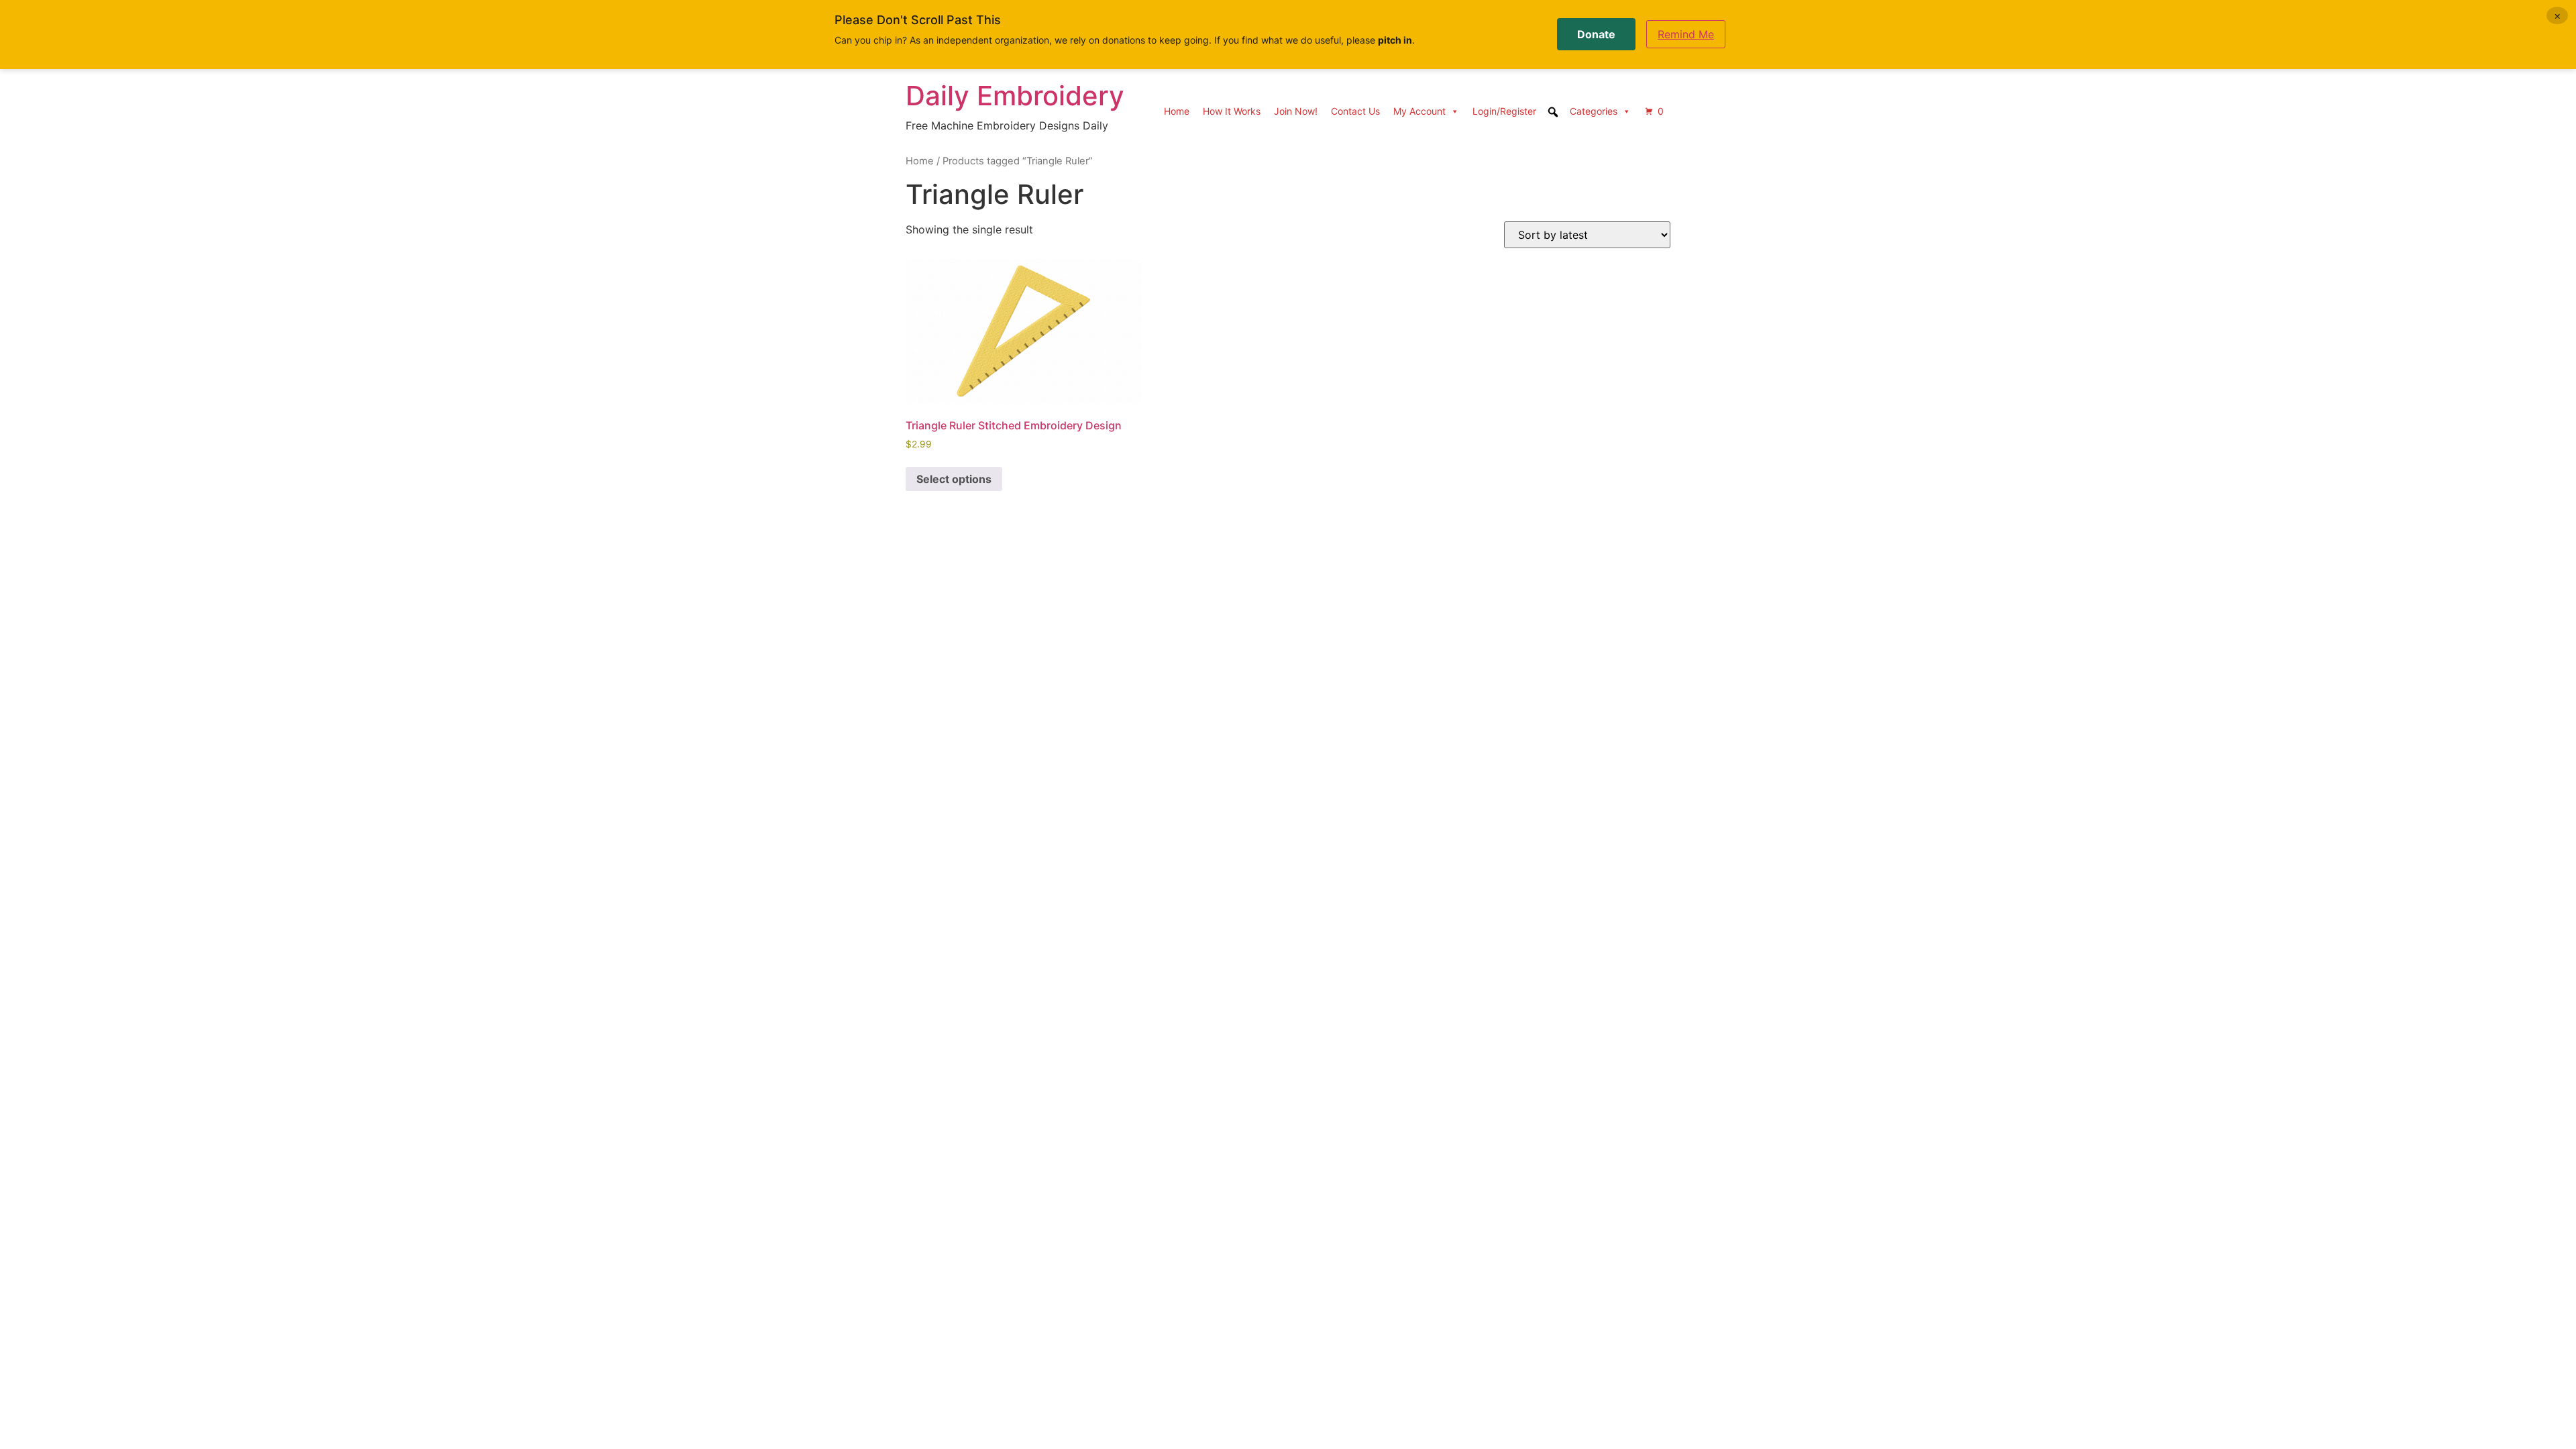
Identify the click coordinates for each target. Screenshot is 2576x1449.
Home (1177, 111)
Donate (1596, 34)
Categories (1594, 111)
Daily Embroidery (1015, 96)
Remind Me (1686, 34)
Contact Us (1355, 111)
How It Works (1232, 111)
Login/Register (1504, 111)
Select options (954, 479)
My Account (1419, 111)
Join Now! (1296, 111)
